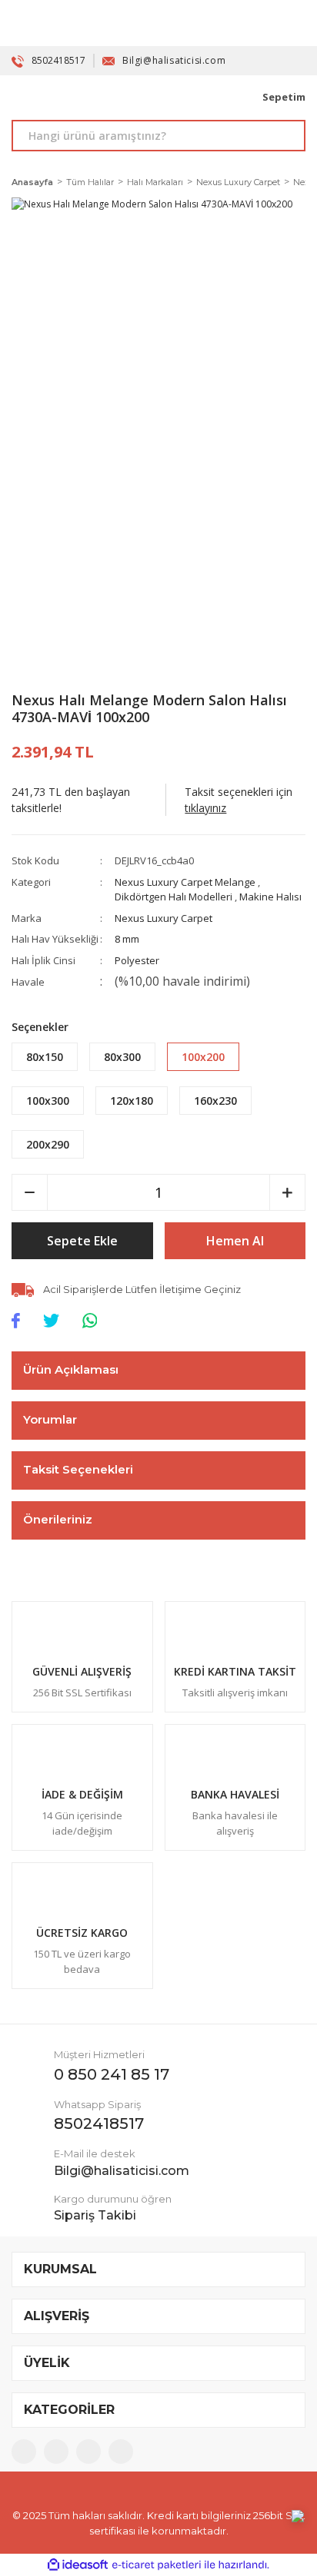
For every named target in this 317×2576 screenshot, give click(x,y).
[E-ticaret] (157, 2565)
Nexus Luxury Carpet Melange (185, 882)
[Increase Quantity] (287, 1192)
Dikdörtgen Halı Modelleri (174, 897)
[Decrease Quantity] (30, 1192)
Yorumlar (50, 1419)
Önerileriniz (58, 1519)
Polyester (137, 960)
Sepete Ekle (82, 1241)
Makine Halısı (270, 897)
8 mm (127, 939)
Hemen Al (235, 1241)
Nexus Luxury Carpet (164, 918)
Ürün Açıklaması (71, 1369)
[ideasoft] (78, 2565)
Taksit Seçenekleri (78, 1469)
